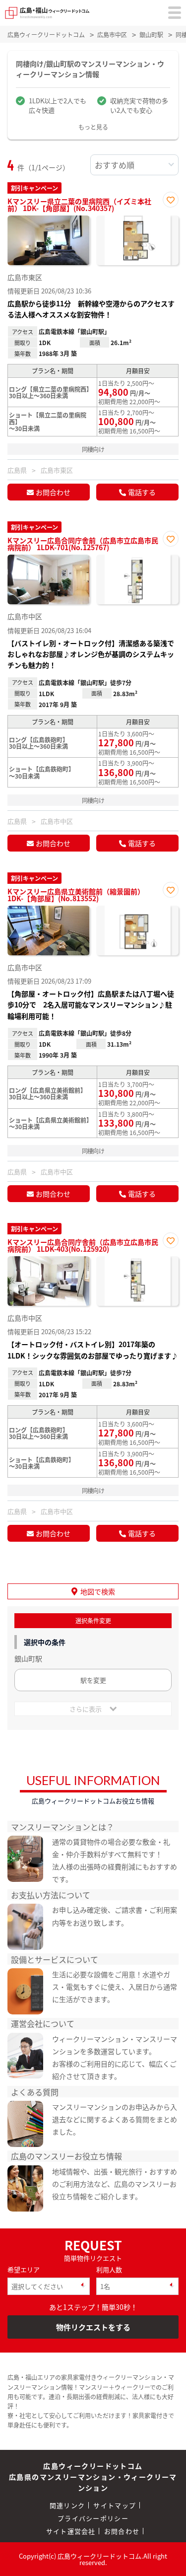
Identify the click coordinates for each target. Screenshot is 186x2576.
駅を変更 (93, 1680)
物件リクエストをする (93, 2327)
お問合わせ (53, 492)
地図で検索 (98, 1591)
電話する (142, 492)
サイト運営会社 (71, 2531)
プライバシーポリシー (93, 2518)
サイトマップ (115, 2505)
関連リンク (67, 2505)
